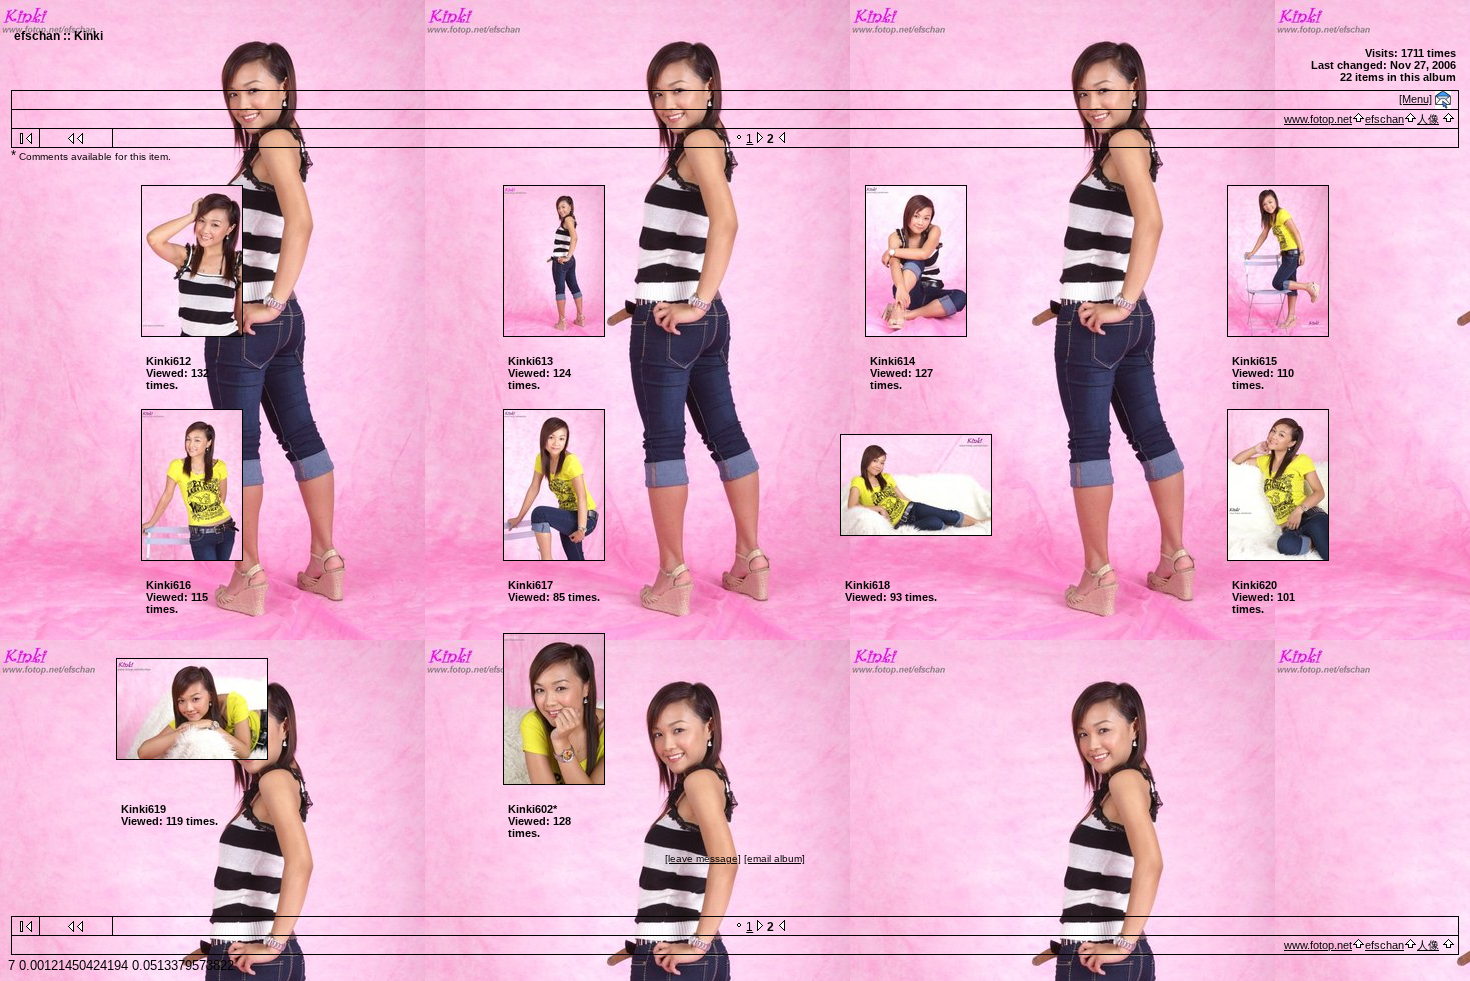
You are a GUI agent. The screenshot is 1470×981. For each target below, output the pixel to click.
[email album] (774, 858)
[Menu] (1415, 99)
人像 (1428, 119)
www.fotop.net (1318, 119)
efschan (1384, 119)
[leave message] (703, 858)
